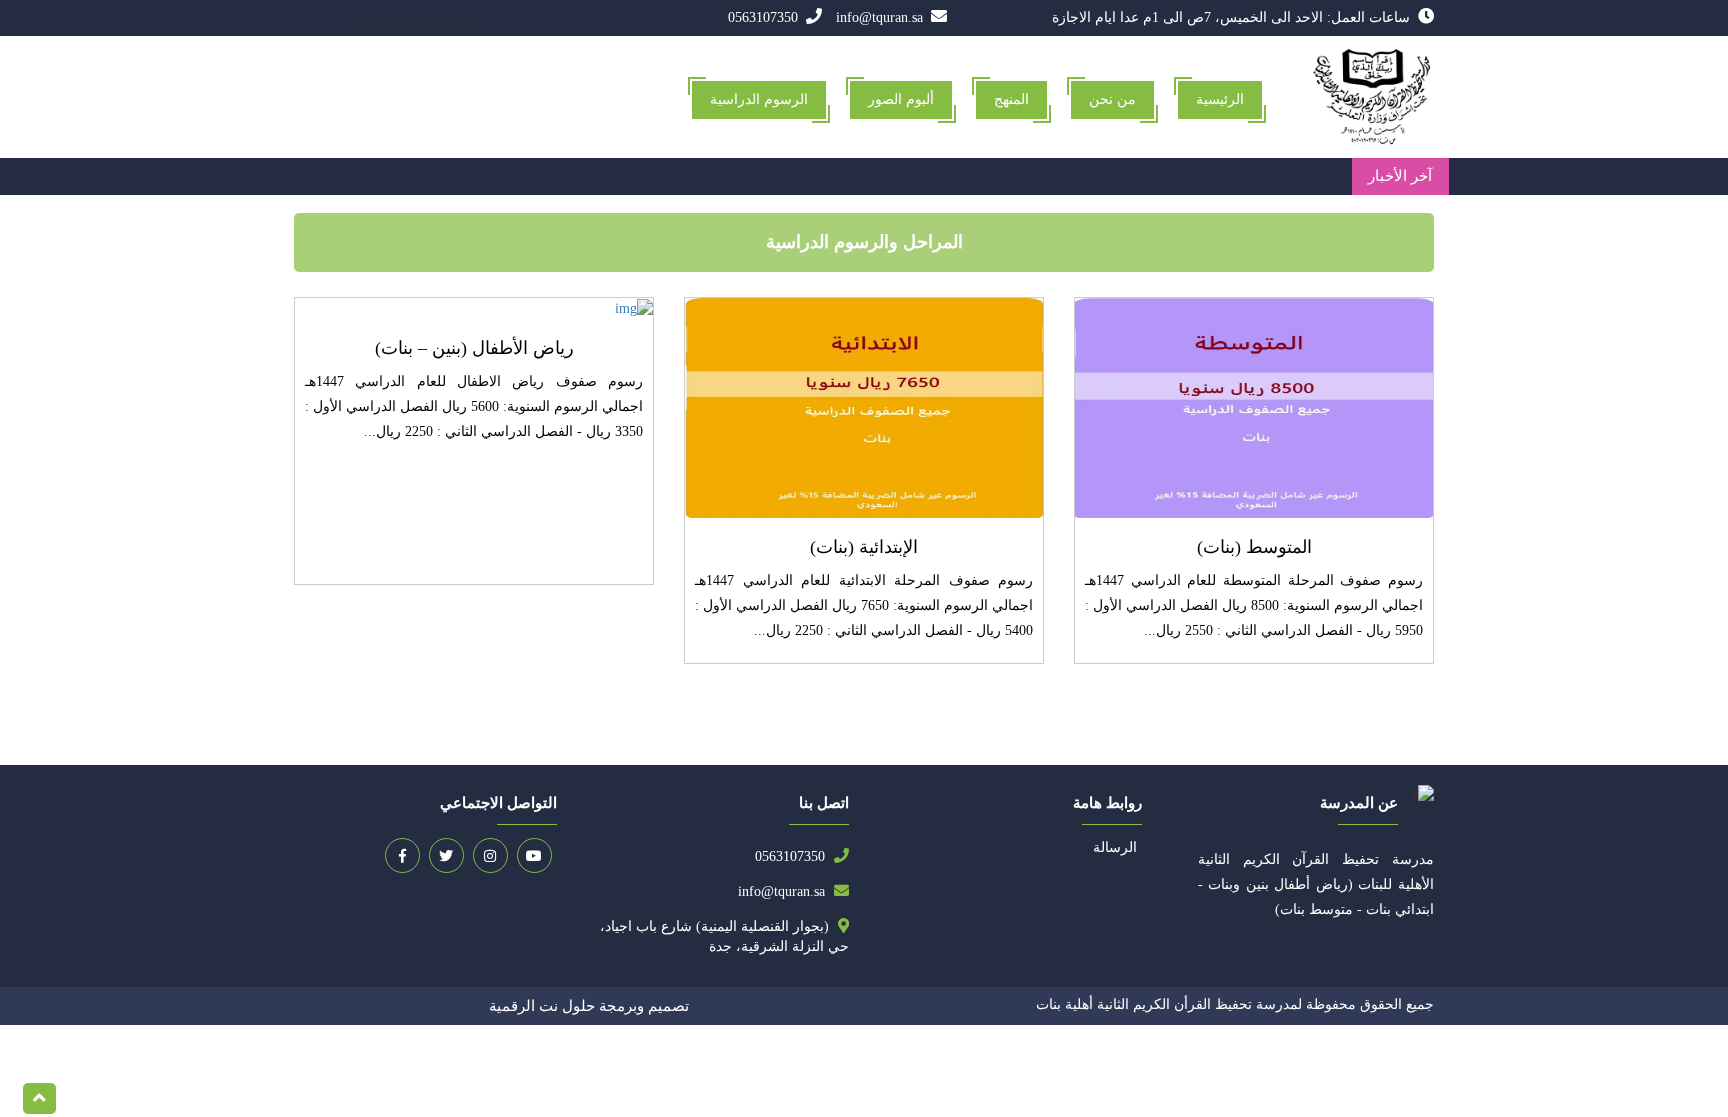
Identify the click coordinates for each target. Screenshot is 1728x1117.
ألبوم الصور (901, 99)
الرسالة (1115, 847)
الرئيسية (1220, 99)
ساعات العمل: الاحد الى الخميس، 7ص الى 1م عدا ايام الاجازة (1233, 17)
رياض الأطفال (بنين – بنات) (474, 348)
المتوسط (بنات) (1254, 547)
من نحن (1112, 99)
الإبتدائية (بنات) (864, 547)
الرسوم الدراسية (759, 99)
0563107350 (765, 17)
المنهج (1011, 99)
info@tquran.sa (881, 17)
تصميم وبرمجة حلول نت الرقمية (589, 1006)
